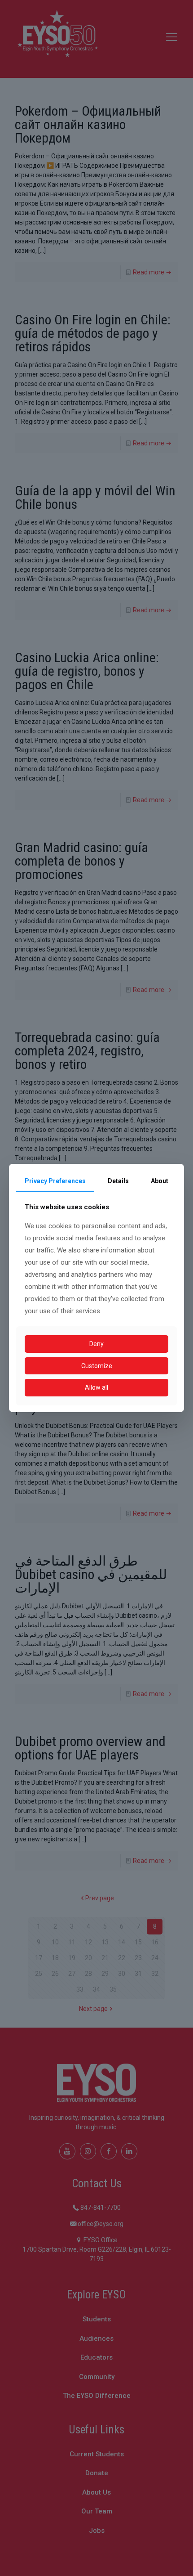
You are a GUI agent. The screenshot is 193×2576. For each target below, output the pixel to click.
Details (118, 1181)
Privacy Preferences (55, 1181)
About (160, 1181)
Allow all (96, 1387)
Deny (96, 1344)
